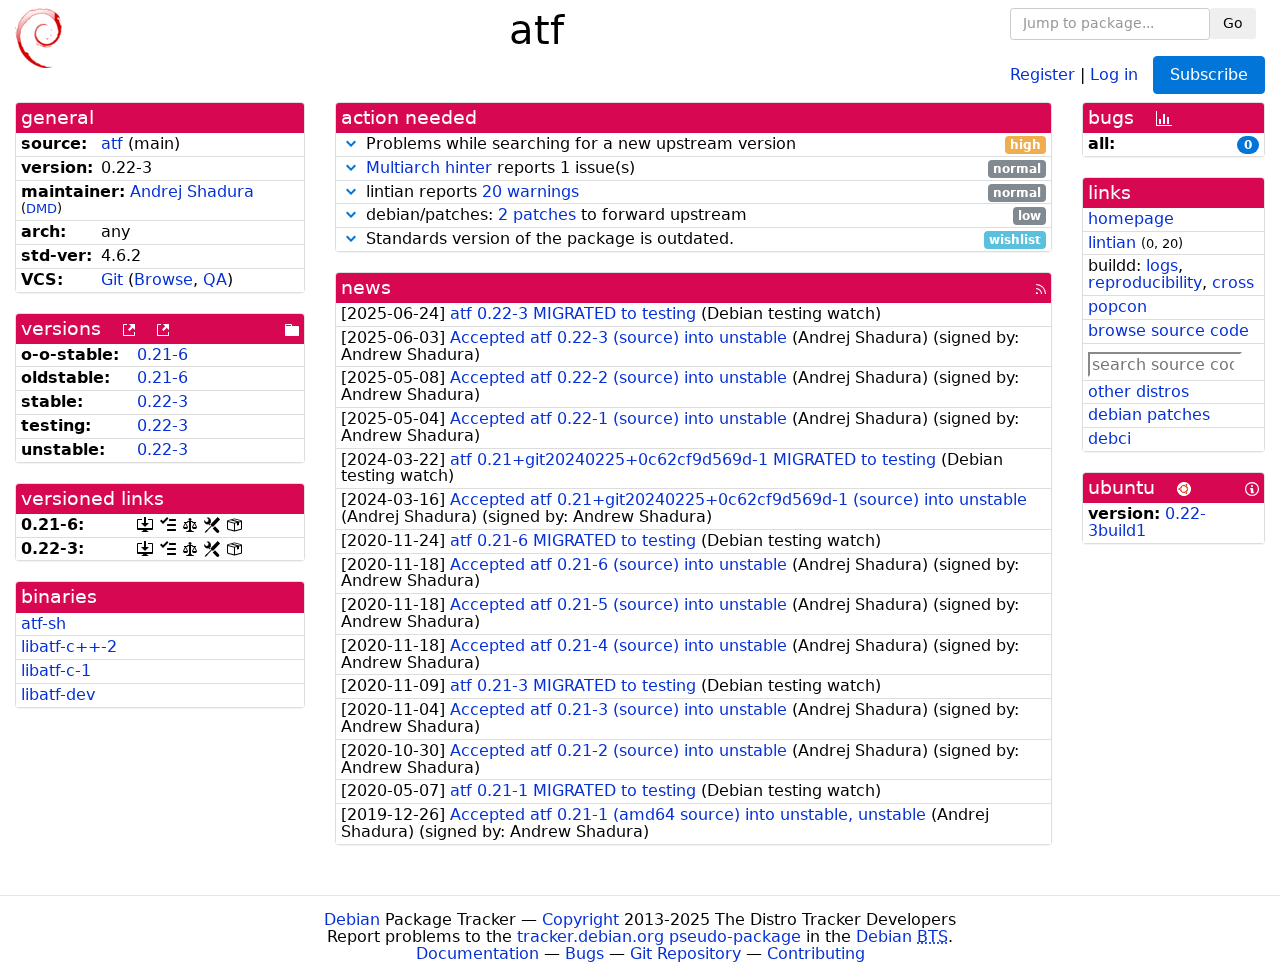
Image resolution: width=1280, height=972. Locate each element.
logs (1162, 265)
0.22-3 (162, 401)
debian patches (1149, 414)
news (366, 287)
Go (1233, 23)
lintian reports (701, 192)
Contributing (816, 953)
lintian (1112, 242)
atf (112, 143)
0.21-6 (162, 354)
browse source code (1168, 330)
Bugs (584, 953)
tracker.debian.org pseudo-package (659, 936)
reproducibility (1145, 282)
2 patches (537, 214)
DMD (41, 208)
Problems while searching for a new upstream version (701, 144)
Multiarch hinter (429, 167)
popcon (1117, 306)
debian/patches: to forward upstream (701, 215)
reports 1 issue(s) (703, 168)
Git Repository (685, 953)
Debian (352, 919)
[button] (351, 143)
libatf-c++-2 (69, 646)
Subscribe (1209, 74)
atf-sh (43, 623)
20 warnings (530, 191)
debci (1109, 438)
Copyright (580, 919)
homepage (1131, 218)
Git (112, 279)
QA (215, 279)
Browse (163, 279)
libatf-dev (58, 694)
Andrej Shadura (192, 191)
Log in (1114, 73)
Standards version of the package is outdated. (701, 239)
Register (1042, 73)
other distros (1138, 391)
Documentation (477, 953)
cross (1233, 282)
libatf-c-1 (56, 670)
